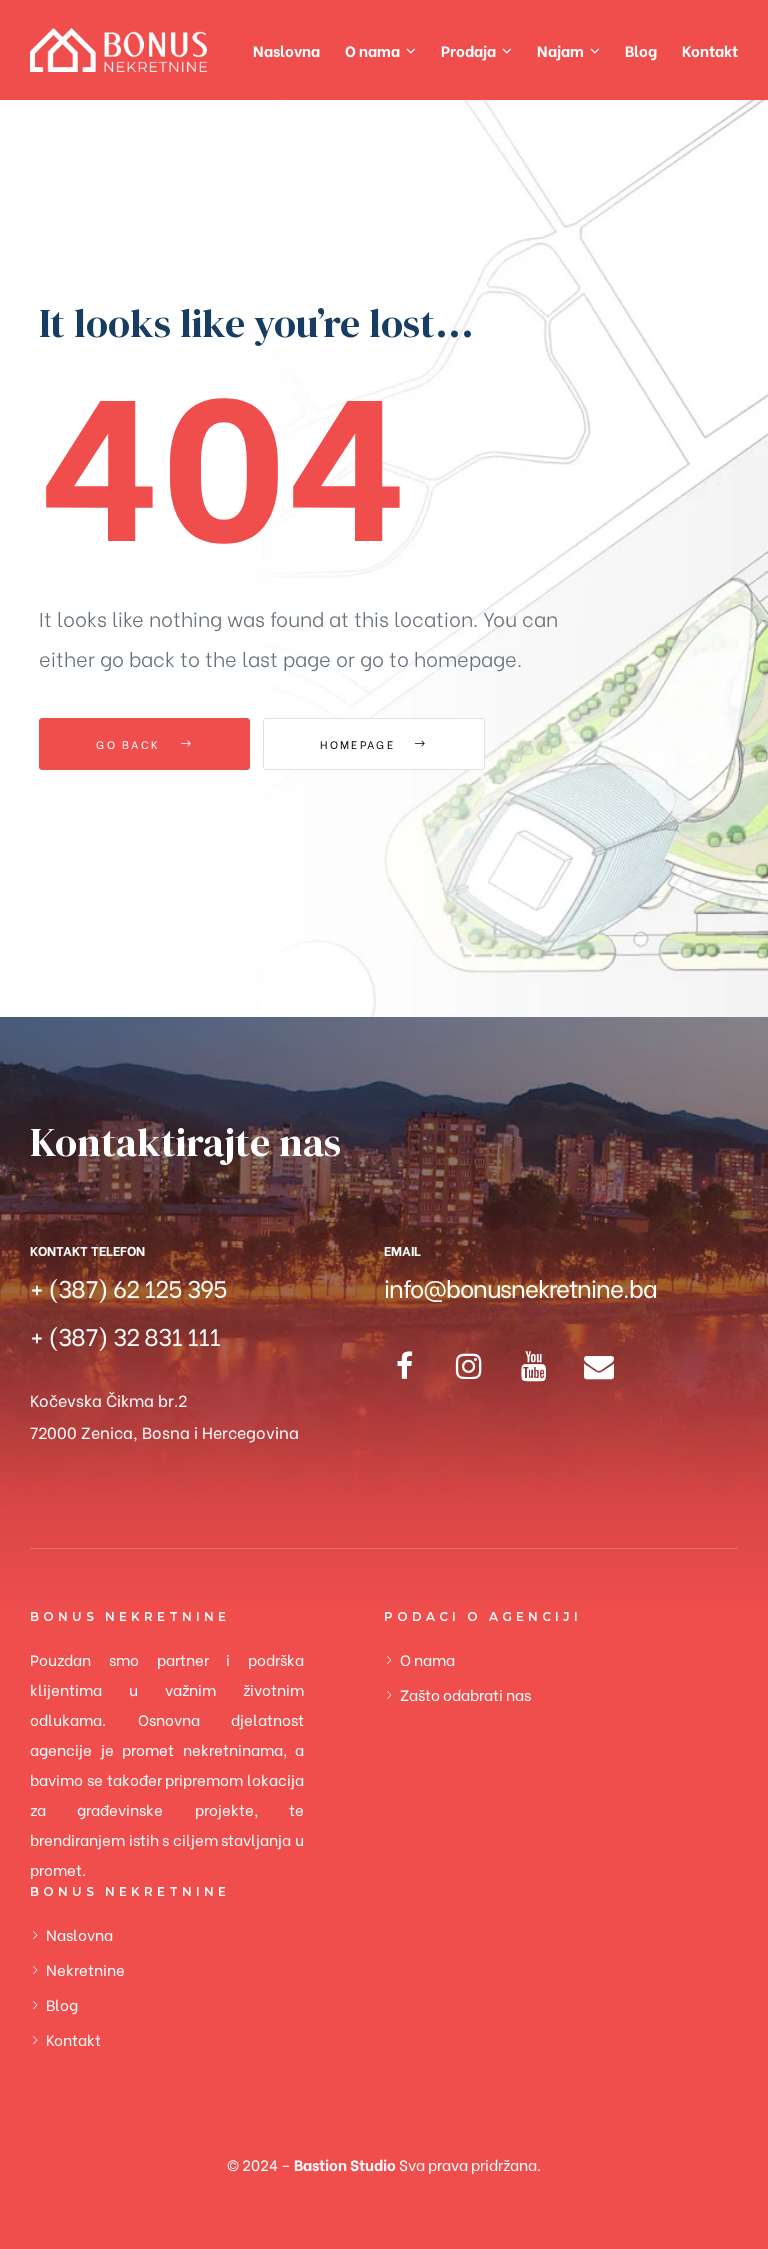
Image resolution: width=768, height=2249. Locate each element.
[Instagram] (469, 1366)
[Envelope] (599, 1366)
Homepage (360, 744)
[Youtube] (534, 1366)
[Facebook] (404, 1366)
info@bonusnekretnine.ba (520, 1286)
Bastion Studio (345, 2164)
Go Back (130, 744)
